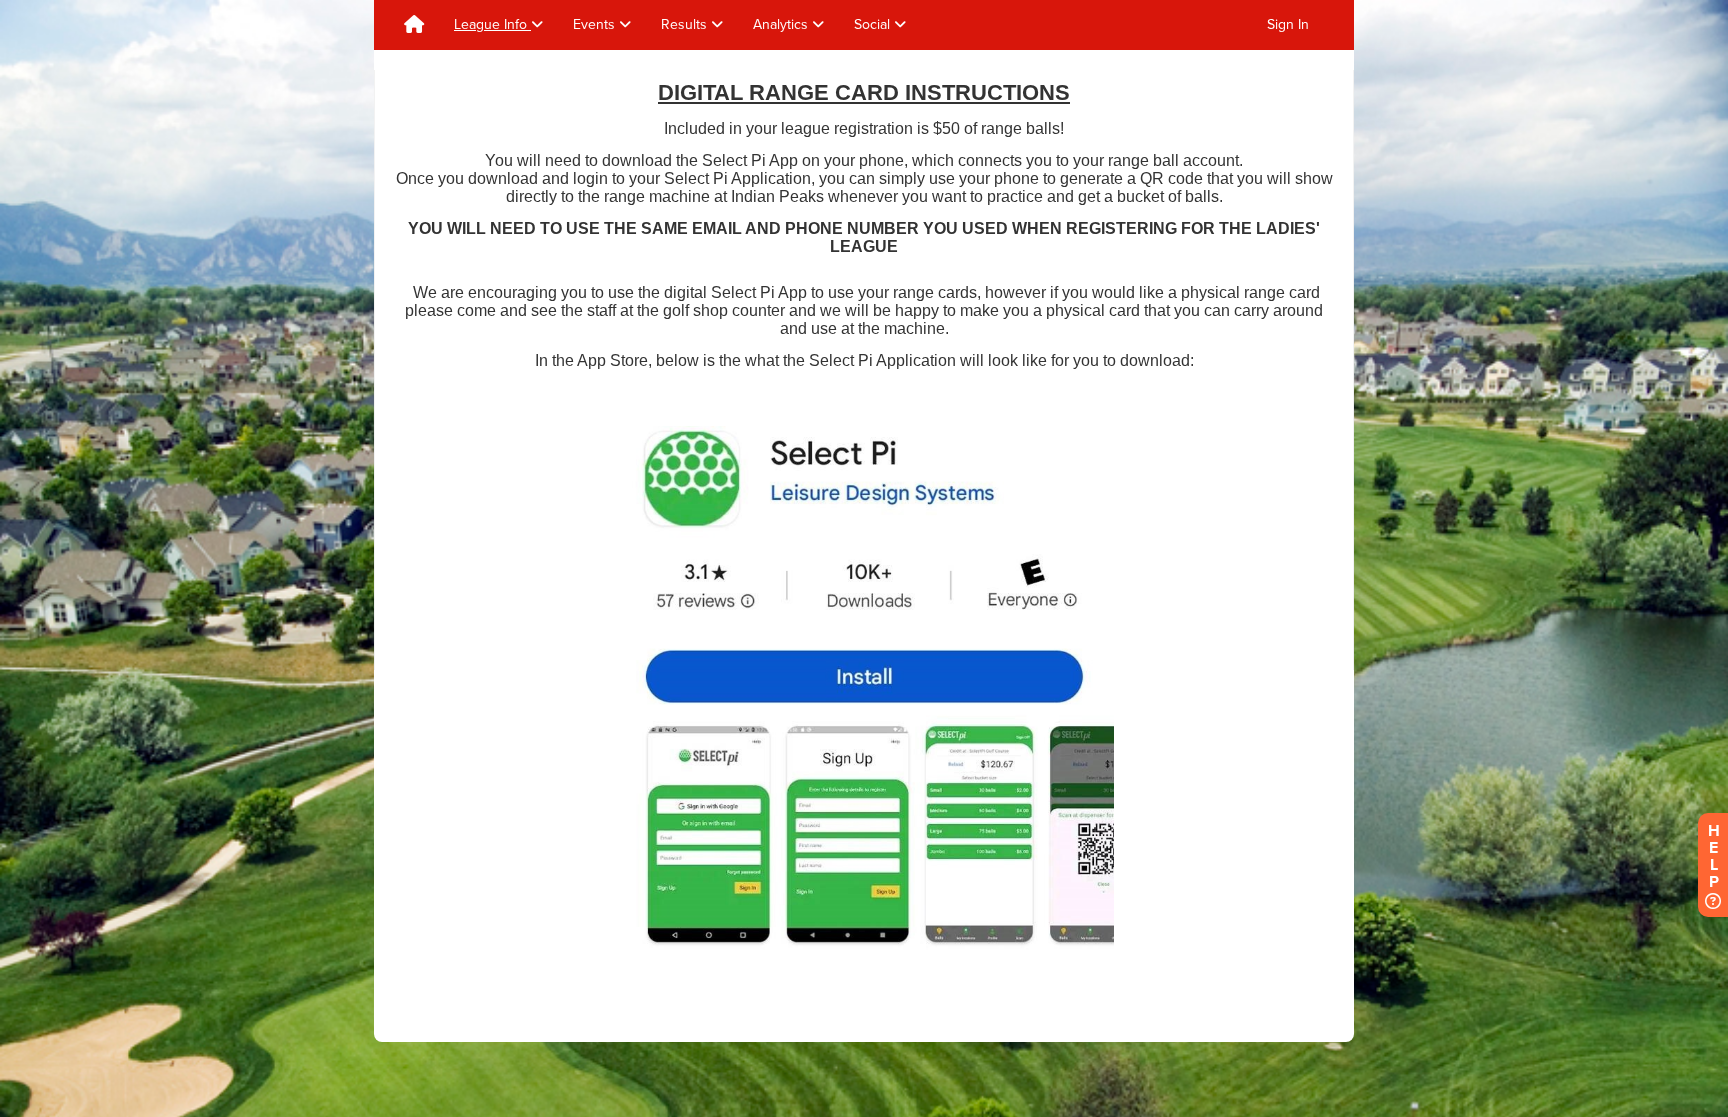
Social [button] (874, 24)
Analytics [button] (782, 24)
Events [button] (596, 24)
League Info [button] (492, 24)
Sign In (1288, 24)
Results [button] (686, 24)
